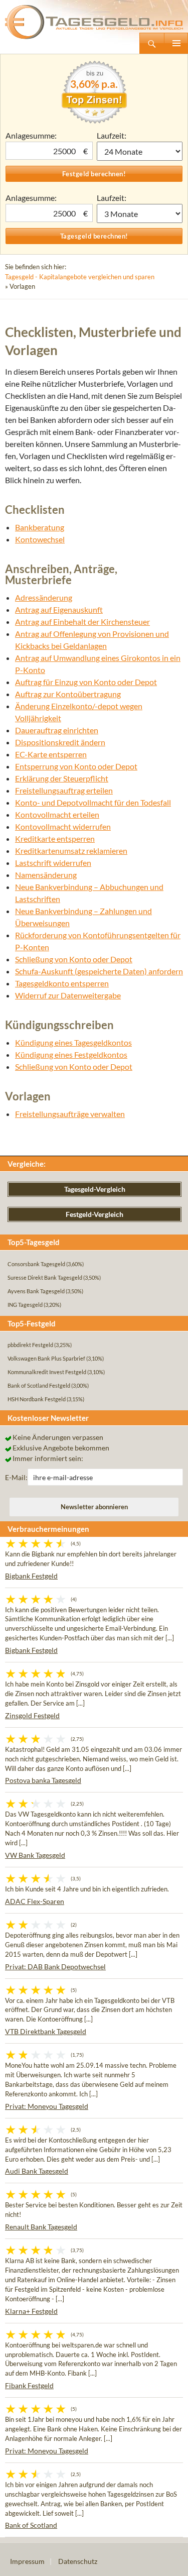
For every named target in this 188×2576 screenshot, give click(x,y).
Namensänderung (46, 875)
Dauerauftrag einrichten (57, 730)
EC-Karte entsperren (51, 754)
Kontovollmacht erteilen (57, 814)
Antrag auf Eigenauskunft (59, 609)
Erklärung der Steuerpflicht (62, 778)
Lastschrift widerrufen (53, 863)
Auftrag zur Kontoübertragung (68, 694)
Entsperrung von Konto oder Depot (76, 766)
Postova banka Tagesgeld (43, 1780)
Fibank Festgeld (29, 2385)
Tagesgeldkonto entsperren (62, 983)
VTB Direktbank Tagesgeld (46, 2031)
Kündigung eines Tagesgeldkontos (73, 1042)
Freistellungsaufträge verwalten (70, 1114)
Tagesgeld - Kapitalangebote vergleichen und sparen (80, 277)
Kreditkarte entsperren (55, 838)
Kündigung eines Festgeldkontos (71, 1054)
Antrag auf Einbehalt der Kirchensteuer (82, 622)
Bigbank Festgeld (31, 1576)
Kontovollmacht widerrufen (63, 826)
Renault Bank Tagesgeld (41, 2227)
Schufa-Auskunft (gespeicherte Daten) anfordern (99, 971)
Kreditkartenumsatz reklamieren (71, 851)
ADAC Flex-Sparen (35, 1901)
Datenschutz (78, 2561)
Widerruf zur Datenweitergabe (68, 995)
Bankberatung (40, 527)
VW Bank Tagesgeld (35, 1855)
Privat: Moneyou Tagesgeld (47, 2106)
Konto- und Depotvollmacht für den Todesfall (93, 802)
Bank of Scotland (31, 2525)
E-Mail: (16, 1477)
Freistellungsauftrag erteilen (64, 790)
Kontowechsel (40, 539)
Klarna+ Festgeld (31, 2311)
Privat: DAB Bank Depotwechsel (55, 1967)
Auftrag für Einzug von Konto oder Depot (86, 682)
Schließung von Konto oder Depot (74, 959)
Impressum (27, 2561)
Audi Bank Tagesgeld (37, 2171)
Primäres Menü (176, 43)
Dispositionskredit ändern (60, 742)
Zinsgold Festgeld (32, 1715)
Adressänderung (44, 597)
